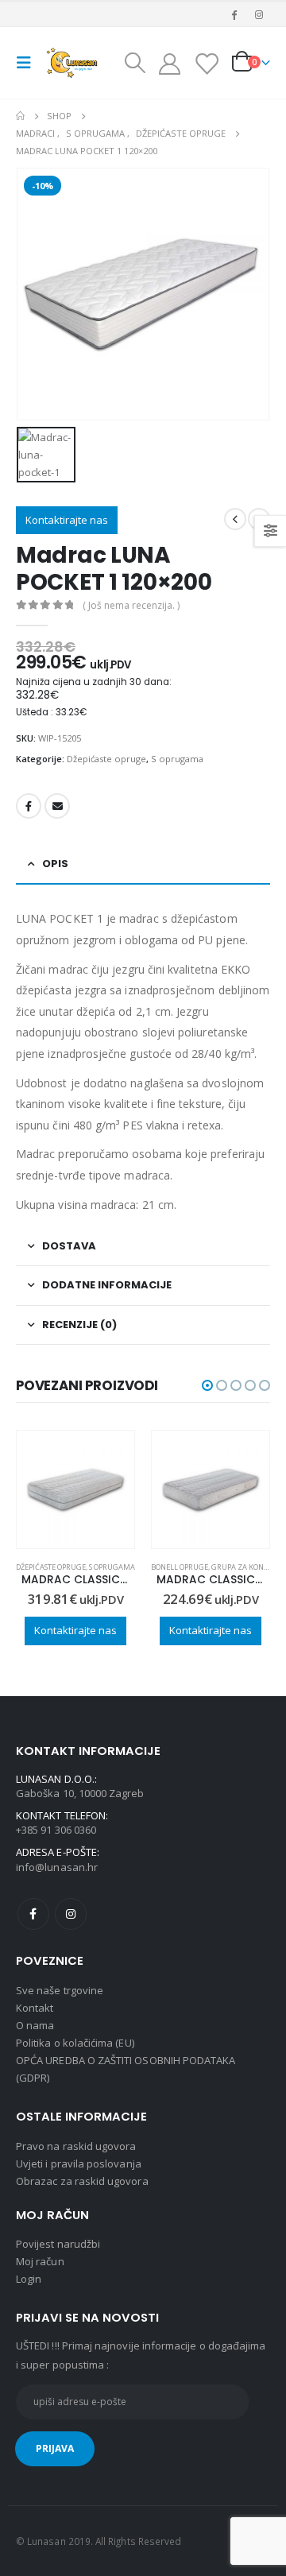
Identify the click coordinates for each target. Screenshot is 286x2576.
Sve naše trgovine (60, 1990)
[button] (207, 1385)
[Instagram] (259, 14)
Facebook (29, 806)
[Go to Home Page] (20, 116)
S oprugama (177, 759)
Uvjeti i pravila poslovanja (79, 2163)
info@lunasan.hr (57, 1867)
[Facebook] (234, 14)
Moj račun (40, 2261)
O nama (35, 2025)
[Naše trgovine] (206, 63)
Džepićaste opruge (106, 759)
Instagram (71, 1914)
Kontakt (35, 2008)
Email (57, 806)
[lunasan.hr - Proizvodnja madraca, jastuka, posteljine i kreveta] (73, 62)
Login (29, 2279)
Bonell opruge (44, 1567)
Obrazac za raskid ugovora (82, 2181)
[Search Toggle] (135, 63)
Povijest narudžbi (58, 2244)
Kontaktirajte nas (67, 520)
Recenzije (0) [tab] (79, 1325)
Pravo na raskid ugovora (76, 2146)
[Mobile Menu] (29, 63)
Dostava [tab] (69, 1246)
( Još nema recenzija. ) (131, 605)
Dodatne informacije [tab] (107, 1285)
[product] (75, 1489)
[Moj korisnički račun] (170, 63)
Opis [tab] (55, 864)
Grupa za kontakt (111, 1567)
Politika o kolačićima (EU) (75, 2043)
